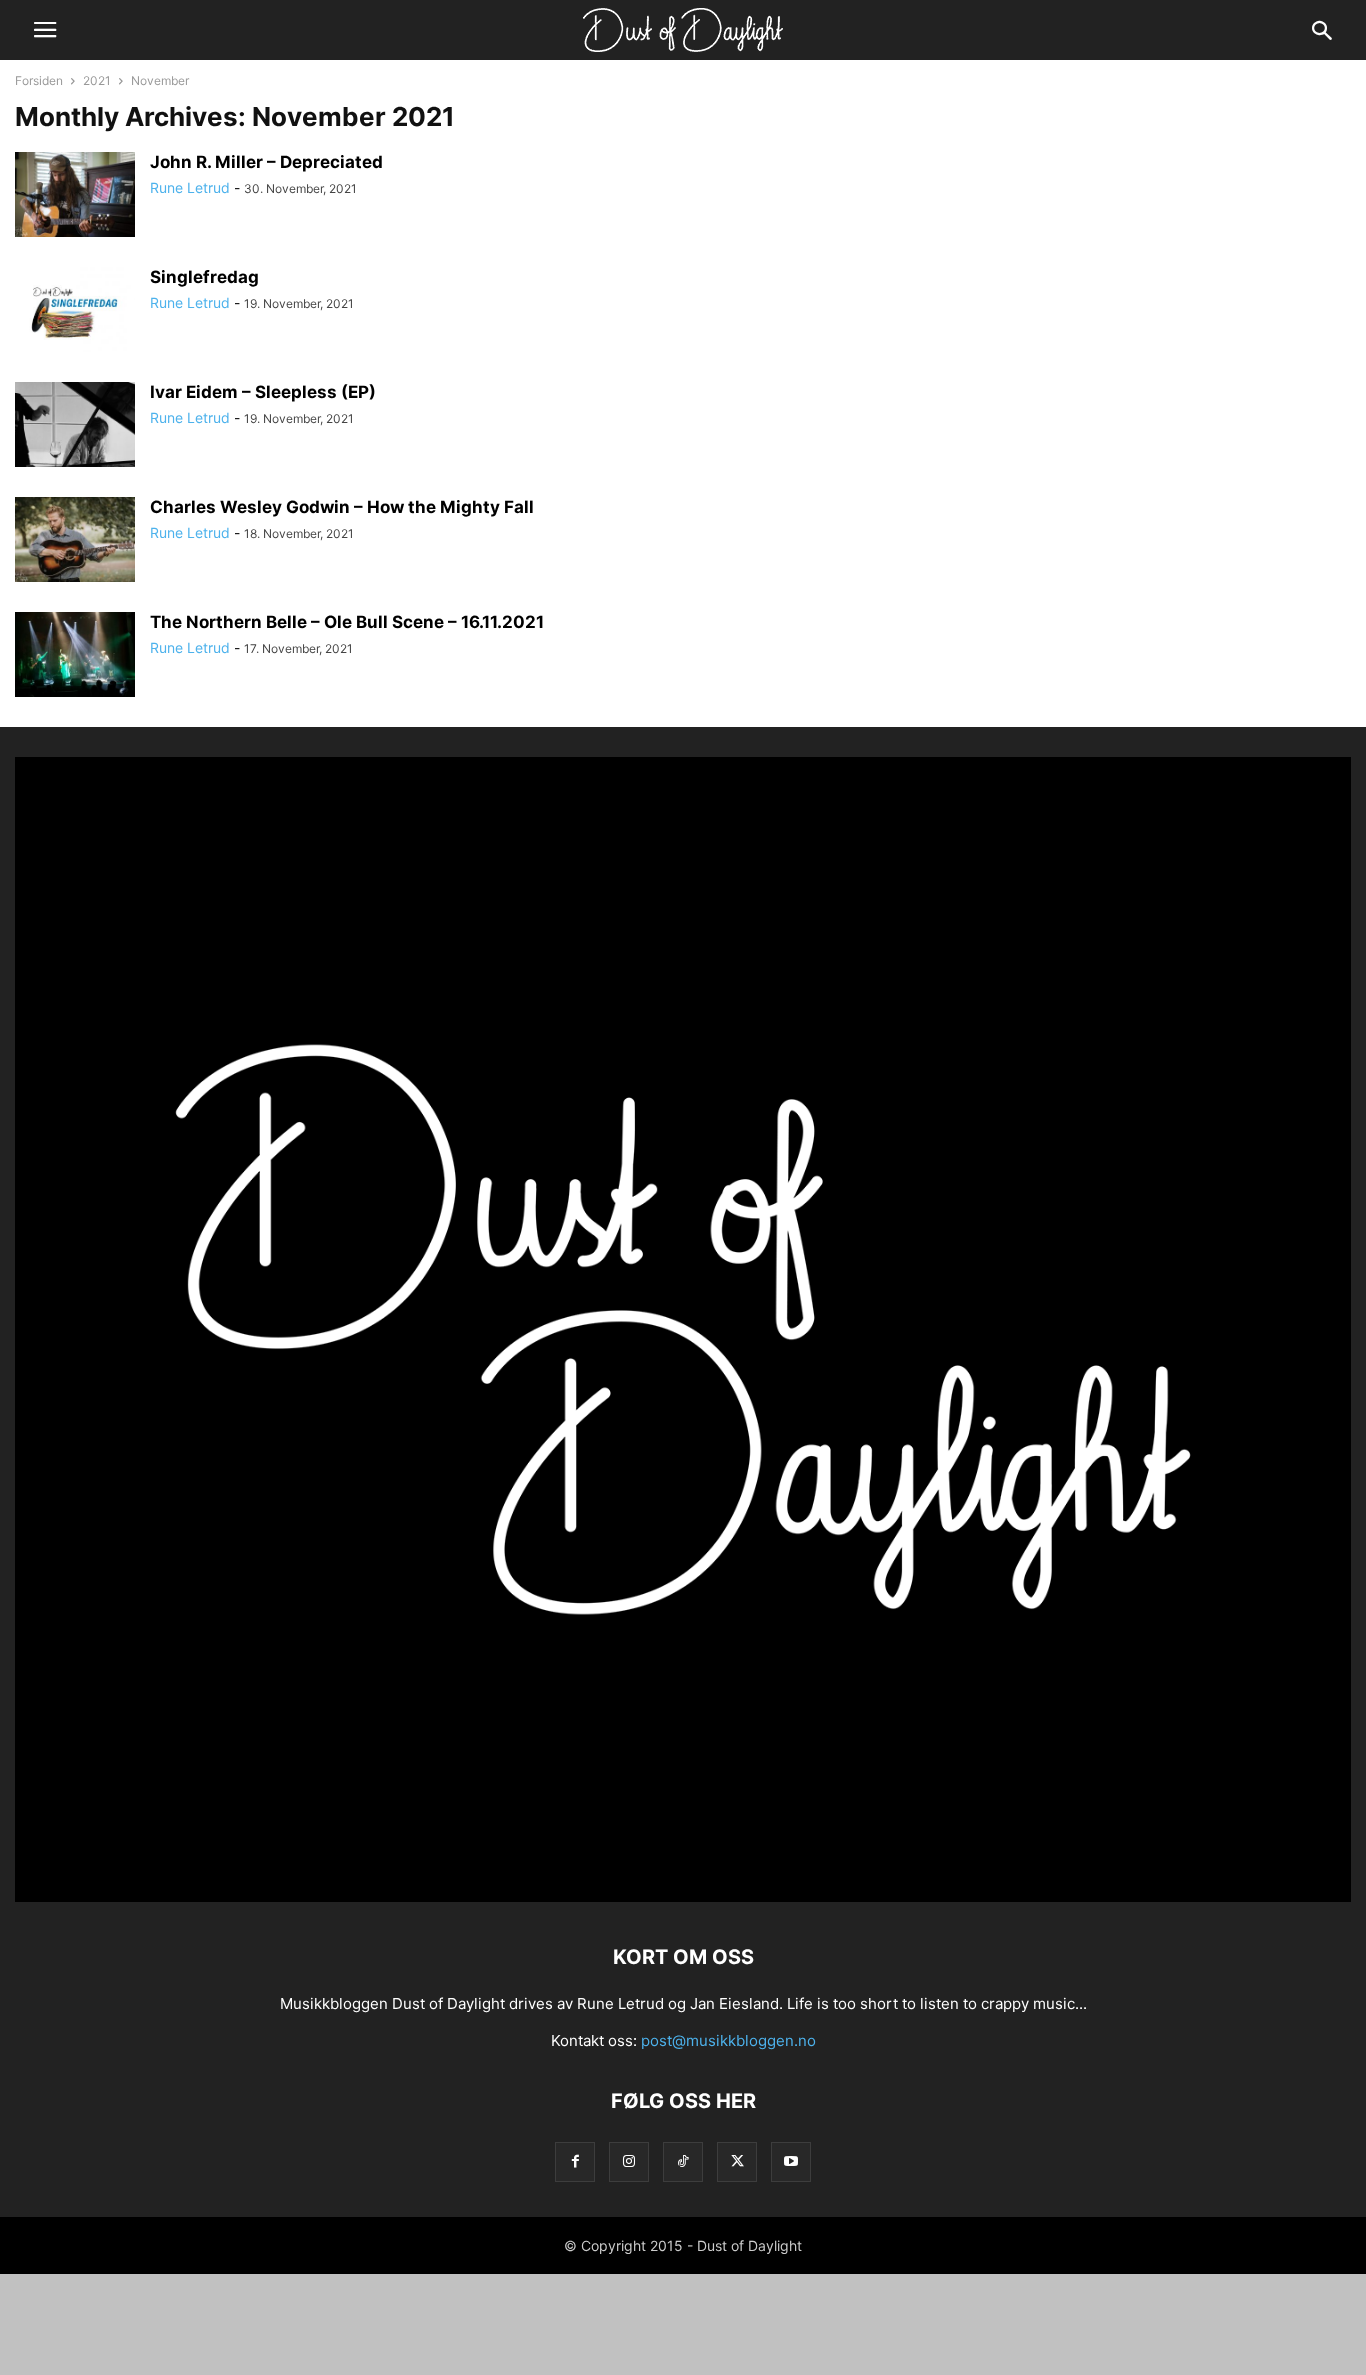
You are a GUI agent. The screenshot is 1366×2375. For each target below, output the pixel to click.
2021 (97, 80)
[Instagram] (629, 2161)
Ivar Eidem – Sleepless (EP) (263, 392)
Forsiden (39, 80)
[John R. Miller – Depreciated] (75, 197)
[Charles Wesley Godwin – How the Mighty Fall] (75, 542)
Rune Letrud (190, 187)
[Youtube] (791, 2161)
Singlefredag (204, 277)
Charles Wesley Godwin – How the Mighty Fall (342, 507)
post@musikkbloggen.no (728, 2040)
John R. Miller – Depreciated (266, 162)
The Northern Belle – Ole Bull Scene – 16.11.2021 (347, 622)
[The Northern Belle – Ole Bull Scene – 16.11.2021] (75, 657)
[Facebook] (575, 2161)
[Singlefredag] (75, 312)
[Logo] (683, 1896)
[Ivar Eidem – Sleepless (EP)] (75, 427)
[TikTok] (683, 2161)
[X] (737, 2161)
